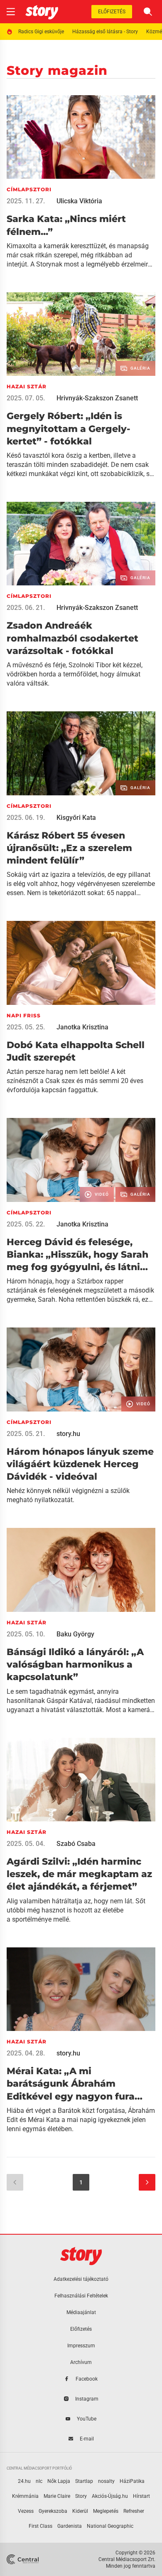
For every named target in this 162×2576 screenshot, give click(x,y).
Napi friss (24, 1015)
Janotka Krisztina (82, 1027)
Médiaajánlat (81, 2312)
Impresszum (81, 2346)
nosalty (106, 2481)
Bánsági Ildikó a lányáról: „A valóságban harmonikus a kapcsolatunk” (75, 1665)
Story (81, 2496)
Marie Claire (57, 2496)
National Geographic (110, 2526)
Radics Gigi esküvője (41, 32)
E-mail (87, 2439)
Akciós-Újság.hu (110, 2496)
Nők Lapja (59, 2481)
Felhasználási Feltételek (81, 2296)
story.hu (68, 1434)
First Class (40, 2526)
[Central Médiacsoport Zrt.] (23, 2559)
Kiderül (80, 2511)
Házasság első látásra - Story (105, 32)
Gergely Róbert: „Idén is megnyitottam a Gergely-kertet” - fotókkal (69, 429)
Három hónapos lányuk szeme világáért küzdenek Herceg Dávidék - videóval (80, 1464)
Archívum (81, 2362)
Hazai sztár (27, 386)
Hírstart (141, 2496)
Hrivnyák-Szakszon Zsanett (97, 398)
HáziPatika (132, 2481)
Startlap (84, 2481)
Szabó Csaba (76, 1844)
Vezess (26, 2511)
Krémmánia (25, 2496)
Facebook (87, 2379)
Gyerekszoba (53, 2511)
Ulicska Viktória (79, 201)
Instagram (87, 2399)
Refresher (134, 2511)
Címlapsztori (29, 189)
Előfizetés (112, 12)
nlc (39, 2481)
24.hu (24, 2481)
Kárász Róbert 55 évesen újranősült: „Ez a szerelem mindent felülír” (69, 848)
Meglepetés (106, 2511)
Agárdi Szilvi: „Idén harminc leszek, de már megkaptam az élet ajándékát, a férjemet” (79, 1874)
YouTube (87, 2419)
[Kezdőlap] (42, 12)
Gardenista (70, 2526)
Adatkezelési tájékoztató (81, 2279)
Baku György (75, 1634)
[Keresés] (148, 12)
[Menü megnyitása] (11, 12)
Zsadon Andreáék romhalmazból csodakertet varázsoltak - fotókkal (72, 638)
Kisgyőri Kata (76, 818)
